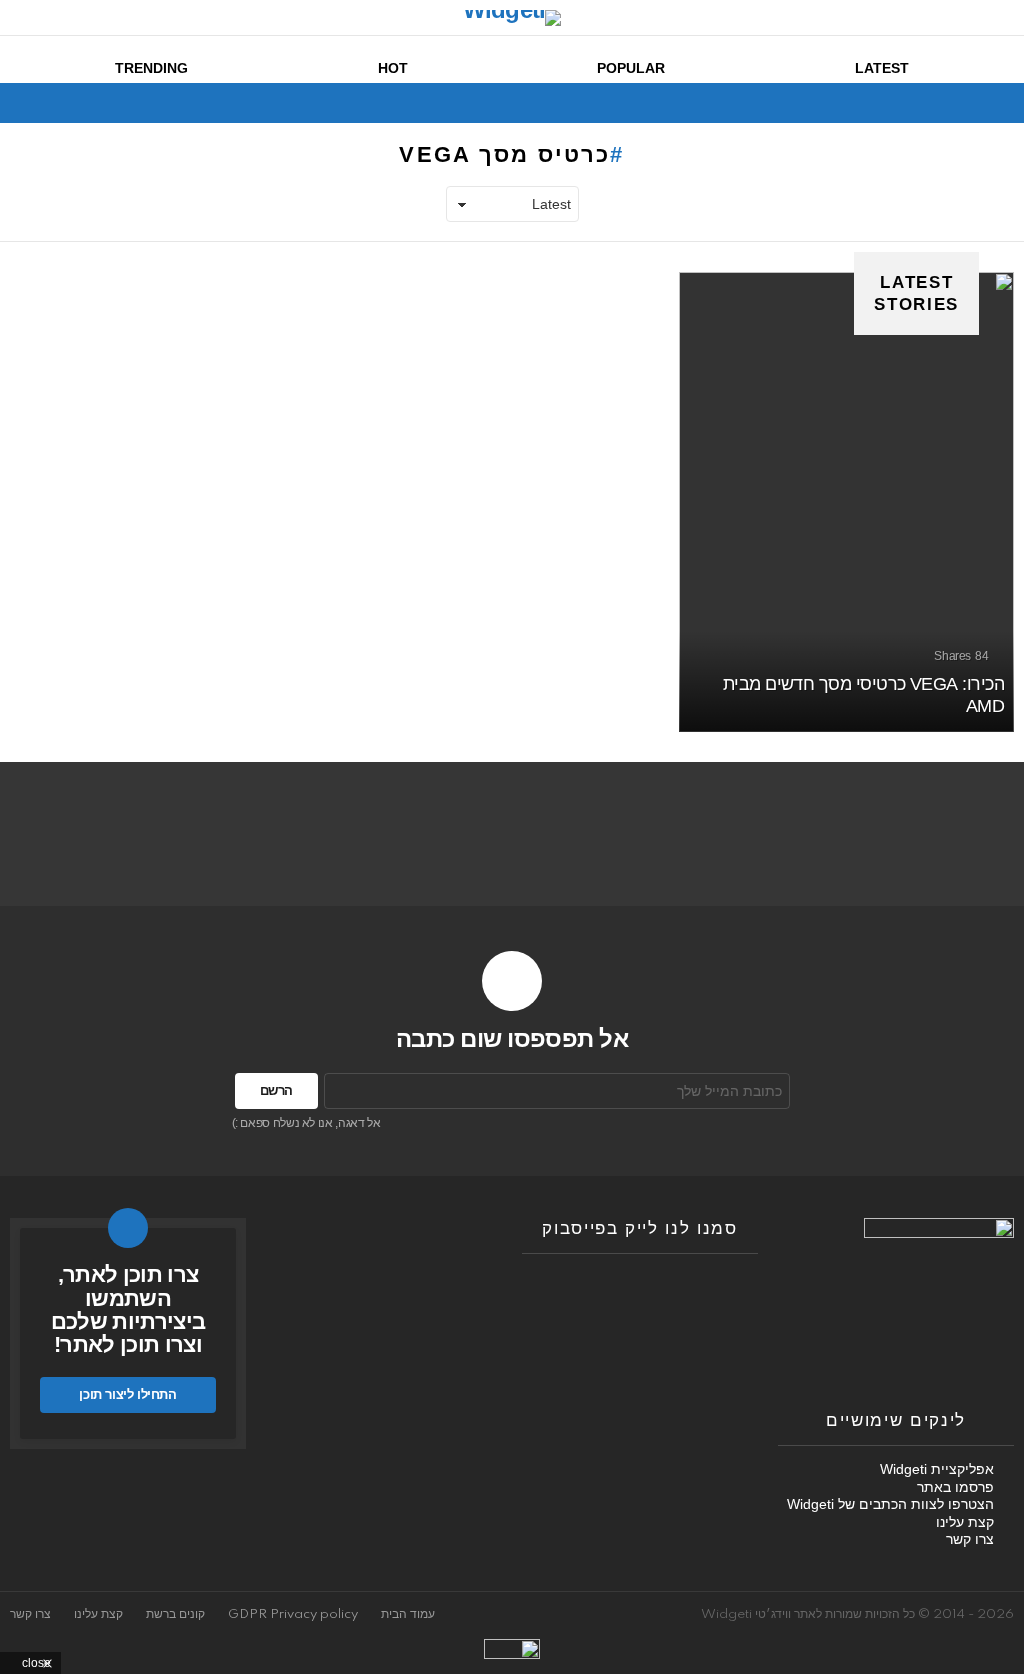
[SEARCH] (22, 103)
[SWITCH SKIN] (90, 103)
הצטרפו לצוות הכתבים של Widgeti (890, 1504)
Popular (631, 68)
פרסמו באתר (955, 1487)
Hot (393, 68)
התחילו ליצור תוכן (127, 1394)
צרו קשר (970, 1539)
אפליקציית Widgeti (937, 1469)
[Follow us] (56, 103)
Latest (882, 68)
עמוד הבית (408, 1614)
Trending (151, 68)
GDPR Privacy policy (293, 1614)
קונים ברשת (175, 1614)
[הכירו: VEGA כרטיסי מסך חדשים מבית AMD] (846, 502)
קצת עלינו (965, 1522)
